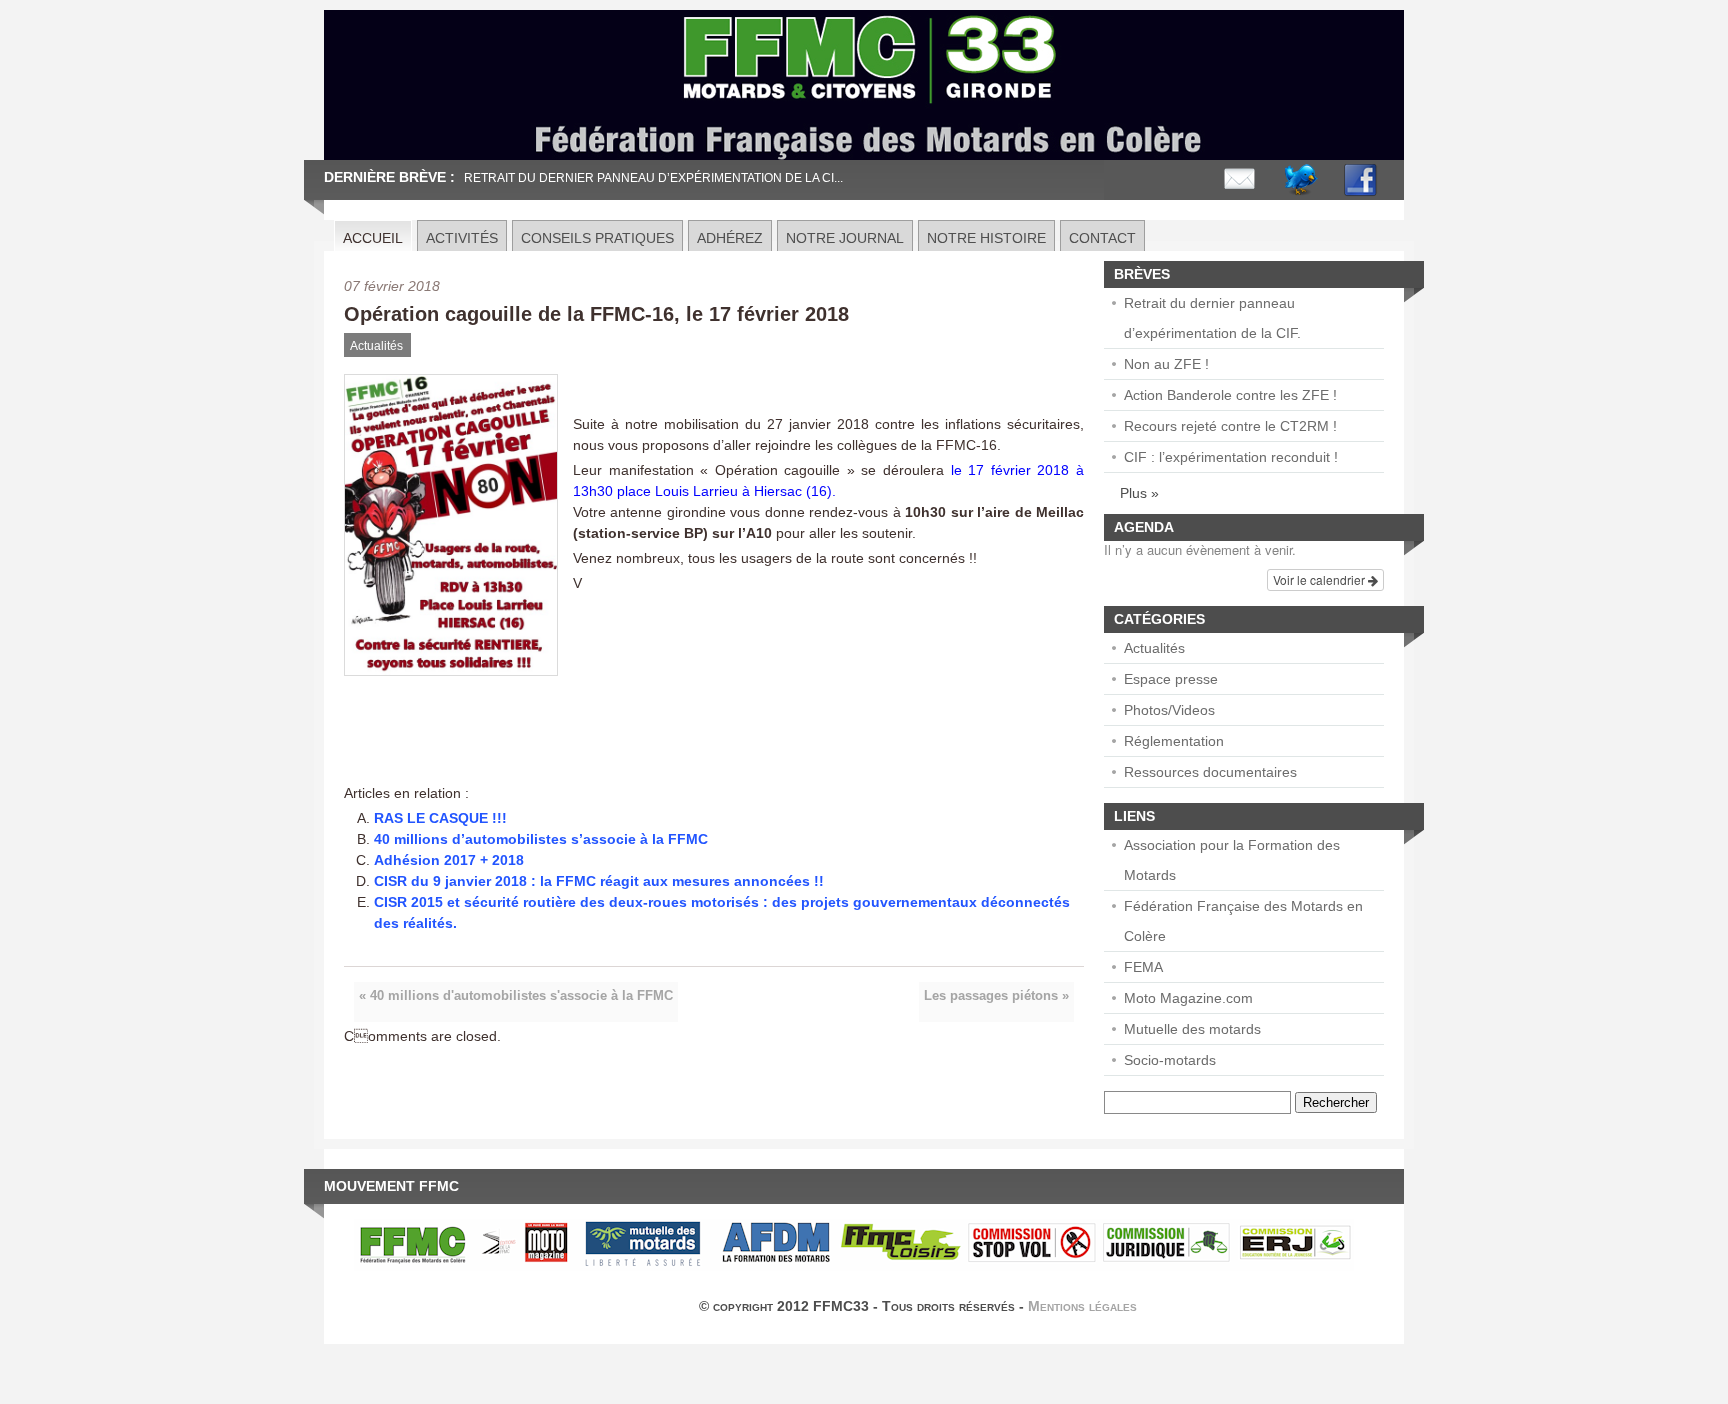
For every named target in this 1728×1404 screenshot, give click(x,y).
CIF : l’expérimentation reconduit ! (1231, 457)
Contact (1102, 238)
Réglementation (1174, 741)
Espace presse (1171, 679)
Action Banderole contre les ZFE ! (1230, 395)
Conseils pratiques (597, 238)
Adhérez (730, 238)
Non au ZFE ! (1166, 364)
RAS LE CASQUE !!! (440, 818)
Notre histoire (986, 238)
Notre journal (845, 238)
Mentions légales (1082, 1306)
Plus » (1139, 493)
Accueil (373, 238)
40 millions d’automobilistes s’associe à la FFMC (541, 839)
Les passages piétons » (996, 996)
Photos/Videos (1169, 710)
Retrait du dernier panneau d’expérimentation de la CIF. (1212, 318)
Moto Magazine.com (1188, 998)
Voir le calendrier (1320, 579)
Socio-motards (1170, 1060)
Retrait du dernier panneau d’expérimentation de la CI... (653, 178)
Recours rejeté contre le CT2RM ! (1230, 426)
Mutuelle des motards (1192, 1029)
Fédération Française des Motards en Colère (1243, 921)
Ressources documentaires (1210, 772)
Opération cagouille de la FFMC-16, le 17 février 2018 (596, 314)
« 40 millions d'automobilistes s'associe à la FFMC (516, 996)
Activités (462, 238)
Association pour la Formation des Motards (1232, 860)
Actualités (376, 346)
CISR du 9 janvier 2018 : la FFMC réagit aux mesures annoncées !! (599, 881)
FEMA (1143, 967)
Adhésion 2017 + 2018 (449, 860)
